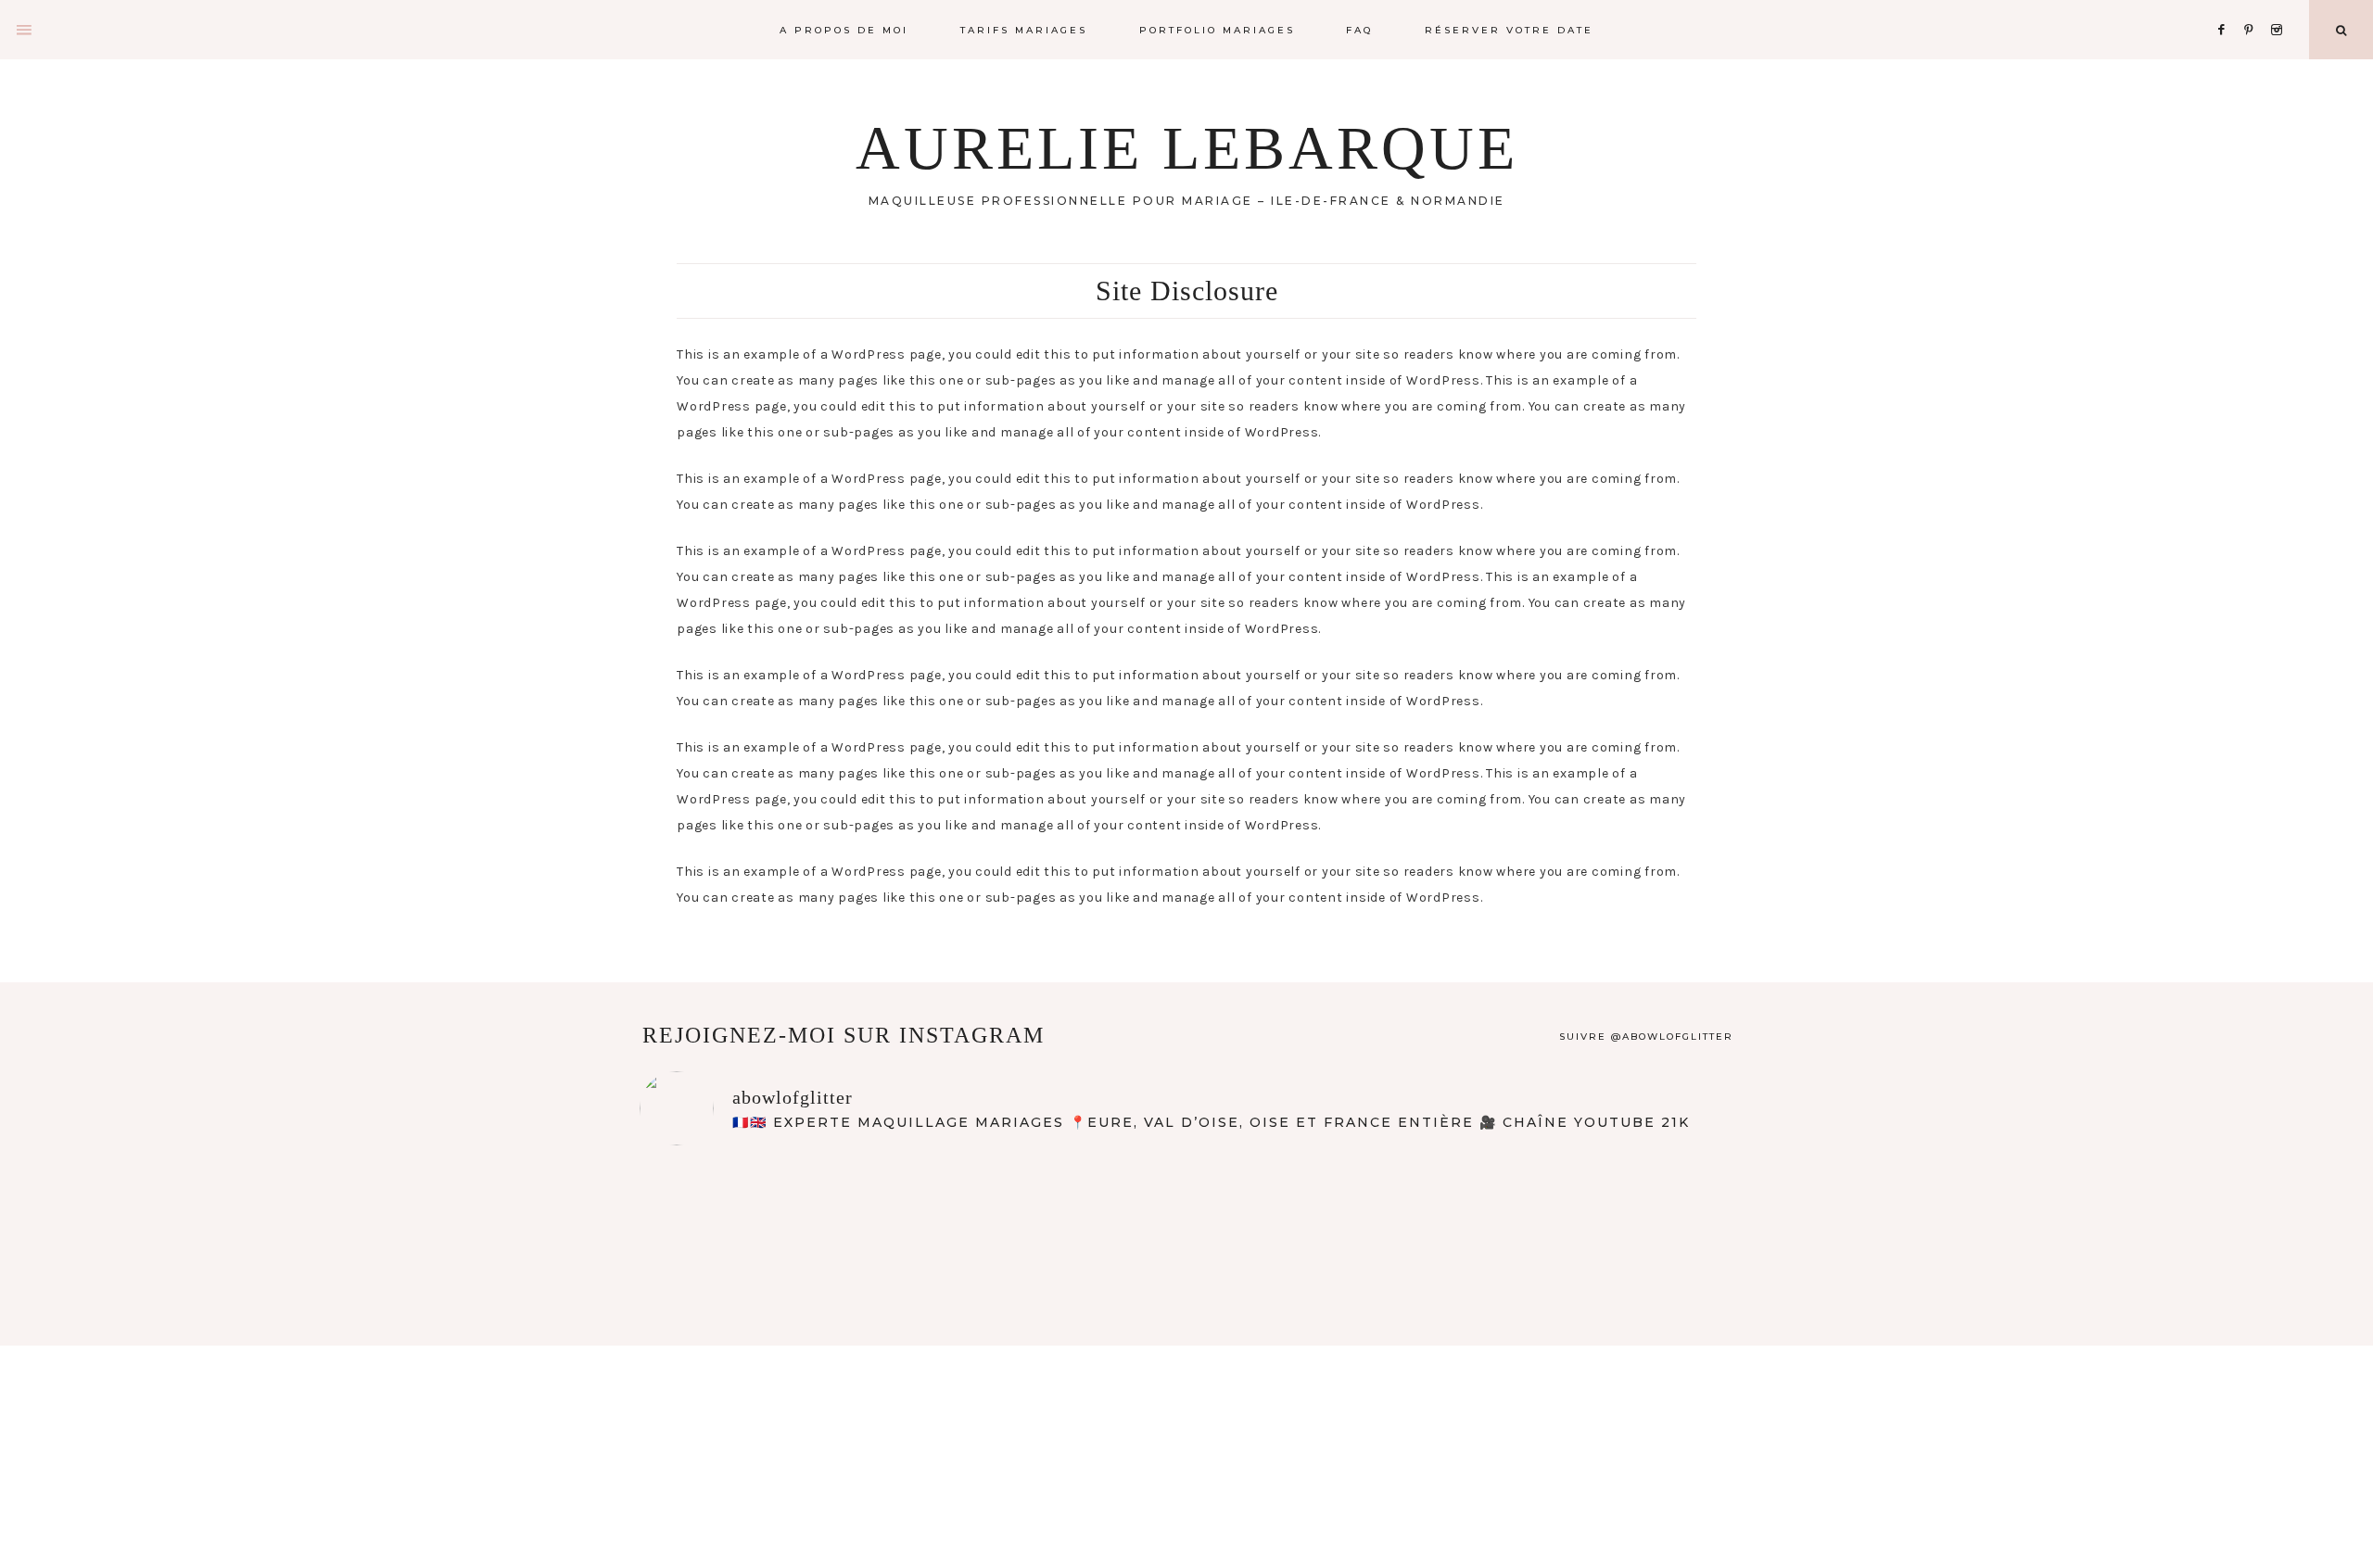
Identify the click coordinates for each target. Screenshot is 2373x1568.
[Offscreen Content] (25, 30)
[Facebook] (2227, 7)
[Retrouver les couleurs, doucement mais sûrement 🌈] (747, 1227)
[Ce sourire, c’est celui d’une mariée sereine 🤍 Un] (1186, 1227)
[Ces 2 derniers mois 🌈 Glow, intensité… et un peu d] (966, 1227)
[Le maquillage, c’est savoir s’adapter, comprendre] (1626, 1227)
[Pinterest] (2254, 7)
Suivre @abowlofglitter (1646, 1037)
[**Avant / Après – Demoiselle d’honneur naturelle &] (1407, 1227)
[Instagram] (2280, 7)
